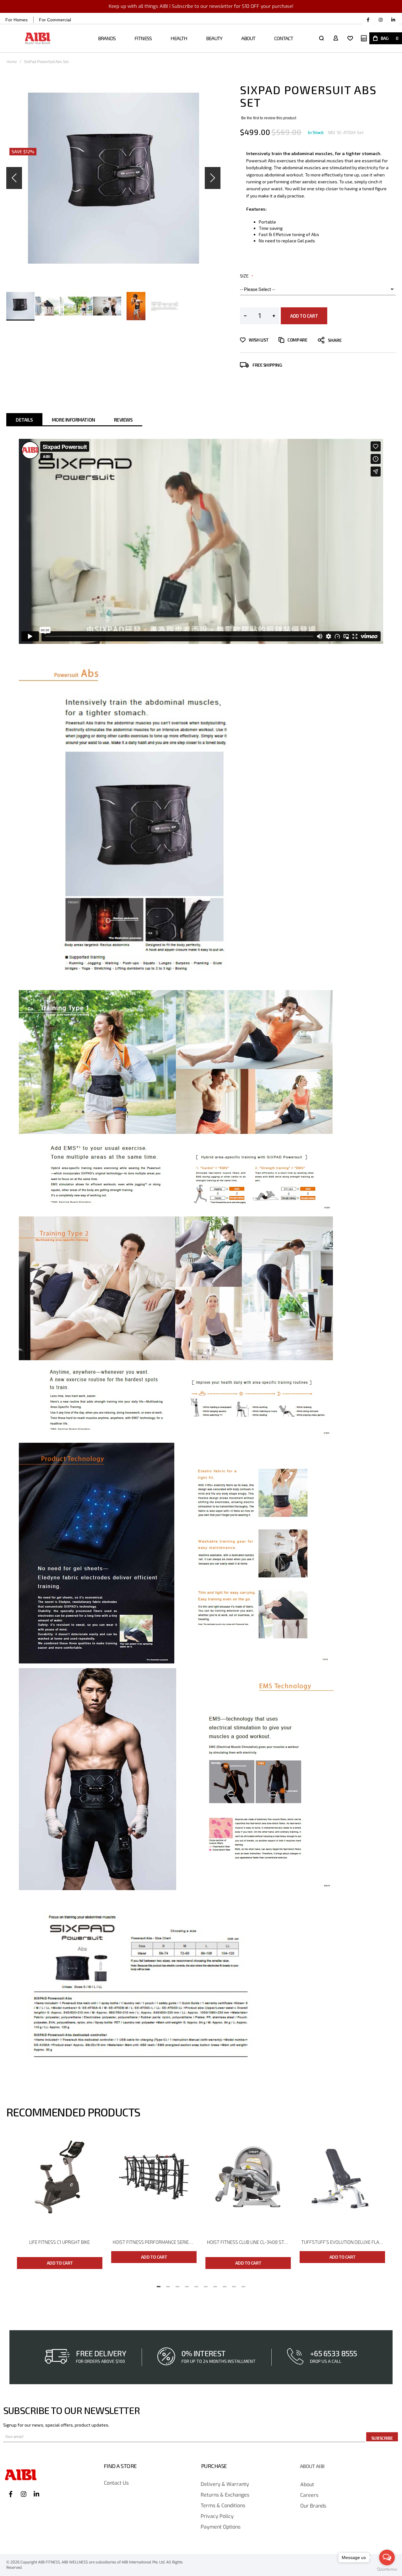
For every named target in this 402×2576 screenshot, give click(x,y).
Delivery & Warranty (225, 2484)
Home (12, 62)
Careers (309, 2495)
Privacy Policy (217, 2517)
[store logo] (38, 38)
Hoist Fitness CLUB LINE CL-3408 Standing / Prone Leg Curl (249, 2242)
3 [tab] (177, 2285)
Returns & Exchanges (225, 2495)
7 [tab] (215, 2285)
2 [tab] (168, 2285)
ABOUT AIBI (312, 2466)
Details (24, 420)
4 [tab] (187, 2285)
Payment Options (221, 2527)
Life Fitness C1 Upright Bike (60, 2242)
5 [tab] (196, 2285)
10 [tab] (243, 2285)
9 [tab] (234, 2285)
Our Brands (313, 2506)
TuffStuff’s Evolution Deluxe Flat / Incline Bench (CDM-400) (343, 2242)
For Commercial (55, 20)
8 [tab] (225, 2285)
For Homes (16, 20)
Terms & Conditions (223, 2506)
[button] (14, 178)
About (307, 2485)
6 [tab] (206, 2285)
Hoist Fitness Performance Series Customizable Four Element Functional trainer (155, 2242)
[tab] (24, 420)
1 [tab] (159, 2285)
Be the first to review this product (269, 118)
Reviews (123, 420)
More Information (73, 420)
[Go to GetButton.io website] (387, 2570)
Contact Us (116, 2483)
